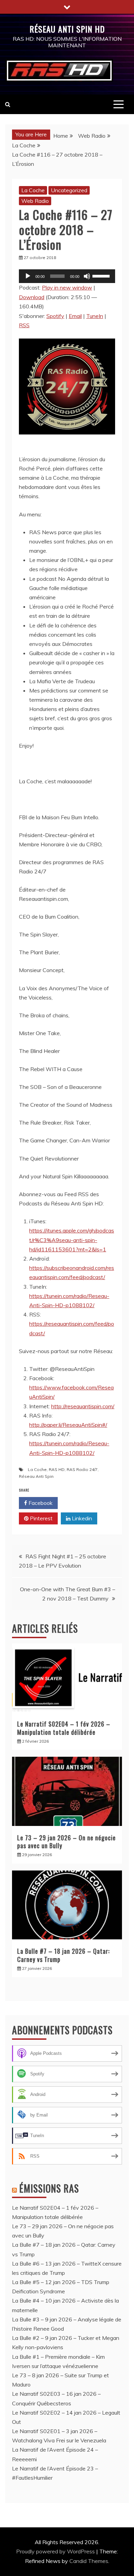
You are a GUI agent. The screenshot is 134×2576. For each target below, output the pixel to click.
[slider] (102, 275)
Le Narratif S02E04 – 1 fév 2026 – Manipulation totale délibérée (64, 1728)
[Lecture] (28, 276)
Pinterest (41, 1518)
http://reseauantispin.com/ (83, 1406)
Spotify (55, 316)
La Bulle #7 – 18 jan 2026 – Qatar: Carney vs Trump (63, 1955)
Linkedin (81, 1518)
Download (32, 297)
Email (75, 316)
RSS (24, 325)
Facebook (40, 1503)
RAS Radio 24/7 (82, 1469)
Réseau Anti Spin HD (67, 29)
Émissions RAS (49, 2188)
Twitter (81, 1503)
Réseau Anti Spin (36, 1476)
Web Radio (35, 201)
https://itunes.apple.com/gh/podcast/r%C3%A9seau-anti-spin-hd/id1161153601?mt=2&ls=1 (72, 1240)
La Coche (33, 190)
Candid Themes (89, 2561)
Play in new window (67, 287)
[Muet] (87, 276)
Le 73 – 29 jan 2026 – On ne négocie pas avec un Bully (66, 1842)
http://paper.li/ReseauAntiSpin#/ (68, 1425)
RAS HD (57, 1469)
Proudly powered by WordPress (56, 2551)
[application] (67, 276)
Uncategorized (69, 190)
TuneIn (95, 316)
